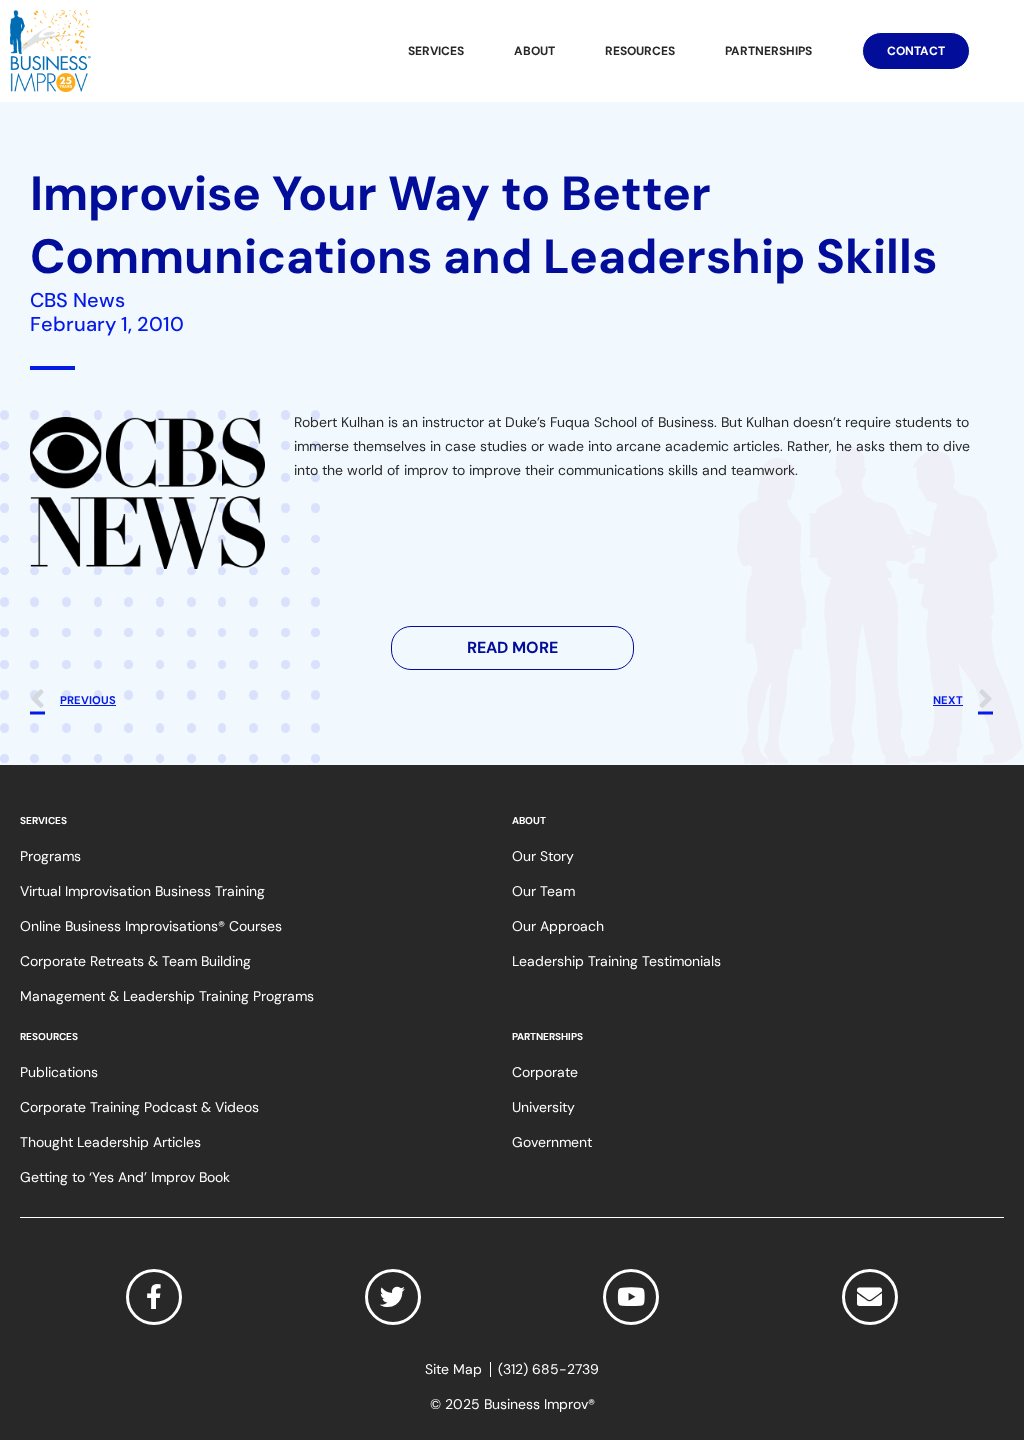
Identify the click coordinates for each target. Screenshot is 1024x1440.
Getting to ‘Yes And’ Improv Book (125, 1177)
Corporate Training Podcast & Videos (139, 1107)
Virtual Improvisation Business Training (142, 891)
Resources (640, 51)
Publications (59, 1072)
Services (436, 51)
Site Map (453, 1369)
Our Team (543, 891)
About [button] (534, 51)
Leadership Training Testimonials (616, 961)
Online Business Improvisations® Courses (151, 926)
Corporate (545, 1072)
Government (552, 1142)
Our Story (543, 856)
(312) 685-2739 (548, 1369)
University (543, 1107)
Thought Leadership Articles (110, 1142)
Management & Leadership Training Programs (167, 996)
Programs (50, 856)
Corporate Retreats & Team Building (135, 961)
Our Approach (558, 926)
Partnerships (768, 51)
